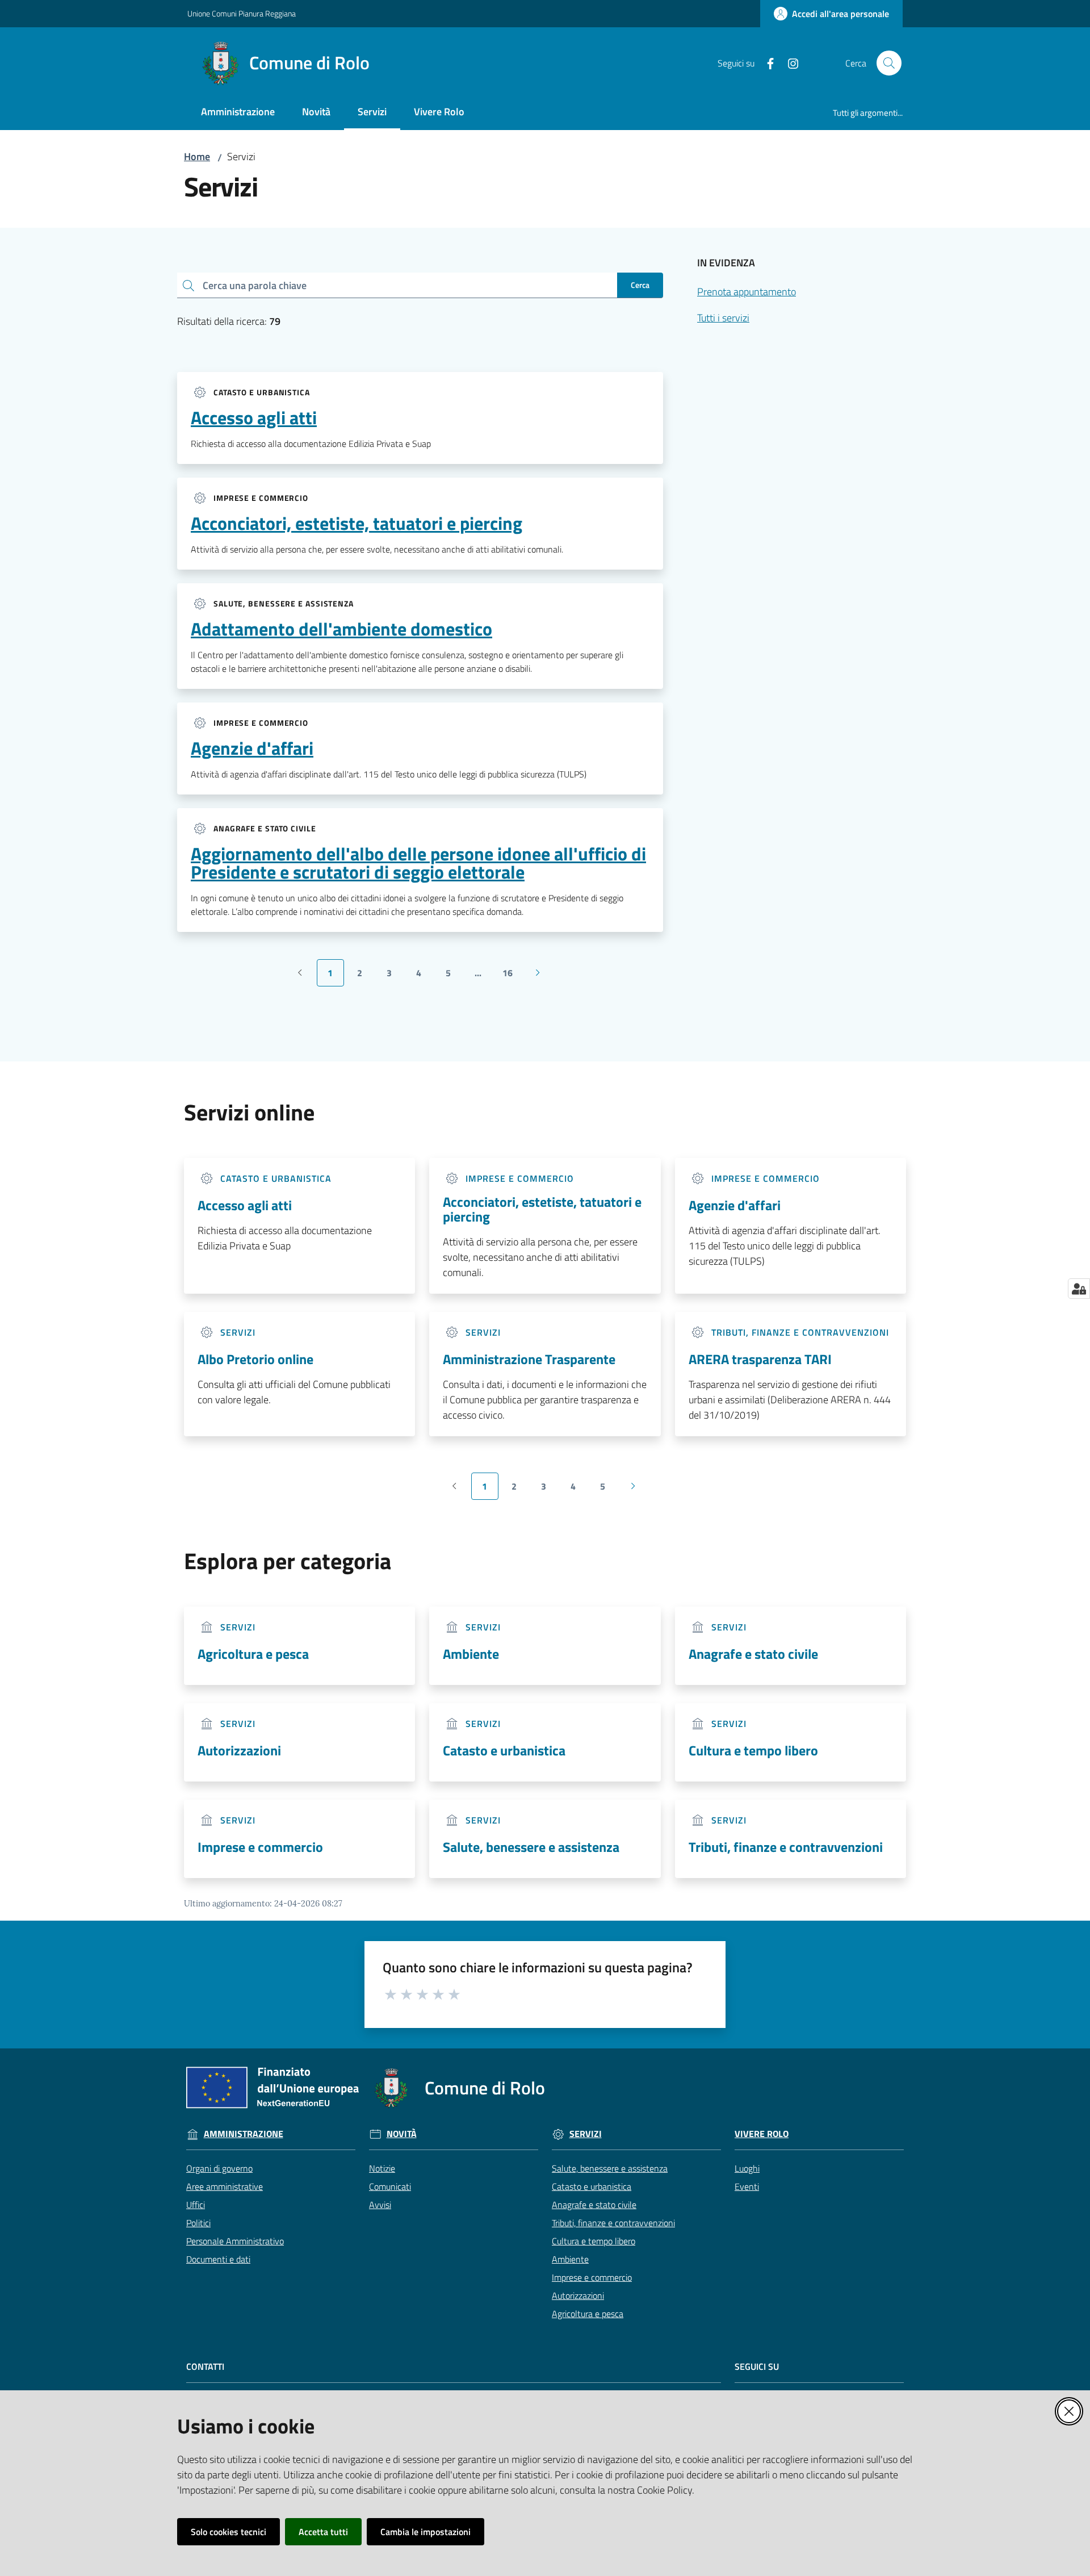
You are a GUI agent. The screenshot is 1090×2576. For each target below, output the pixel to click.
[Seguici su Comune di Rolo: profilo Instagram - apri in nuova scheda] (789, 62)
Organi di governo (219, 2168)
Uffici (196, 2205)
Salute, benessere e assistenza (531, 1847)
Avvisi (380, 2205)
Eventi (747, 2186)
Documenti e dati (218, 2259)
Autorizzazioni (239, 1750)
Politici (198, 2223)
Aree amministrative (225, 2186)
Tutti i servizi (723, 318)
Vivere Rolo (762, 2134)
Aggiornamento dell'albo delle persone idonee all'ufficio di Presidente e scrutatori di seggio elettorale (418, 863)
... (483, 976)
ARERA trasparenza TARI (760, 1359)
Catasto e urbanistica (504, 1750)
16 (512, 976)
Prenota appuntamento (747, 292)
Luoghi (747, 2168)
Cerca (640, 285)
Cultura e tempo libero (753, 1750)
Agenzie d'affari (252, 748)
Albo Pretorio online (255, 1359)
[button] (889, 63)
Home (197, 156)
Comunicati (390, 2186)
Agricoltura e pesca (253, 1654)
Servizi (586, 2134)
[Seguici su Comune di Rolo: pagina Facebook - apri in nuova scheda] (766, 62)
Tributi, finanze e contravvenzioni (786, 1847)
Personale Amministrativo (235, 2241)
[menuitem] (238, 113)
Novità (402, 2134)
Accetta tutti (323, 2532)
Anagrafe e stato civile (753, 1654)
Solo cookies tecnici (229, 2532)
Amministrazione (244, 2134)
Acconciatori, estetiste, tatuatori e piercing (357, 523)
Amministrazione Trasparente (529, 1359)
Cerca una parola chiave (255, 285)
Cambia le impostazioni (425, 2532)
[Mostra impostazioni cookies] (1079, 1289)
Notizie (382, 2168)
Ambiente (471, 1654)
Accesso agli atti (254, 417)
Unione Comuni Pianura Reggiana (242, 13)
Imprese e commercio (260, 1847)
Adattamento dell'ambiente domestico (341, 629)
